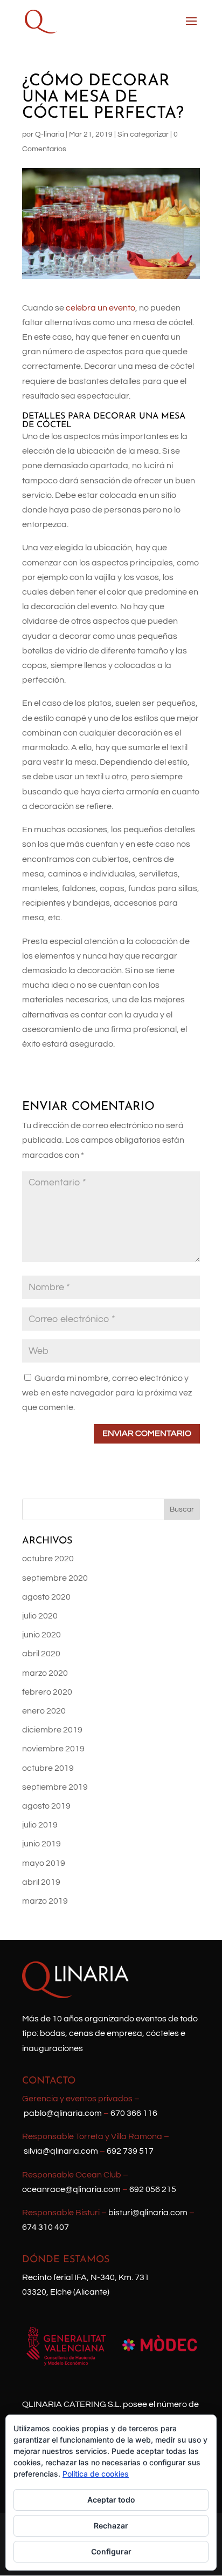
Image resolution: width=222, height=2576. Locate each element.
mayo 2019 (44, 1863)
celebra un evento (100, 308)
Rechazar (111, 2526)
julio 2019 (40, 1825)
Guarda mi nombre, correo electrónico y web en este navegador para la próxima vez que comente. (107, 1393)
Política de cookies (96, 2474)
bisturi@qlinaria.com (148, 2213)
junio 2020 (41, 1635)
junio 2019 (41, 1844)
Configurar (111, 2551)
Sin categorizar (143, 134)
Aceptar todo (111, 2500)
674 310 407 (46, 2227)
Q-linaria (50, 134)
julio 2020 (40, 1616)
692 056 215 (153, 2189)
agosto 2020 (46, 1597)
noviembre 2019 (53, 1749)
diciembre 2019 (52, 1730)
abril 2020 (41, 1654)
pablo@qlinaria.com (63, 2113)
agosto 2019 (46, 1806)
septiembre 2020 (55, 1578)
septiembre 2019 (55, 1787)
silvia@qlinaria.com (61, 2151)
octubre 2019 (48, 1768)
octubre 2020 (48, 1559)
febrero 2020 (47, 1692)
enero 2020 (44, 1711)
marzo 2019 (45, 1901)
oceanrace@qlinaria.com (71, 2189)
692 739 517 (130, 2151)
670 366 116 (134, 2113)
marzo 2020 (45, 1673)
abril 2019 (41, 1882)
